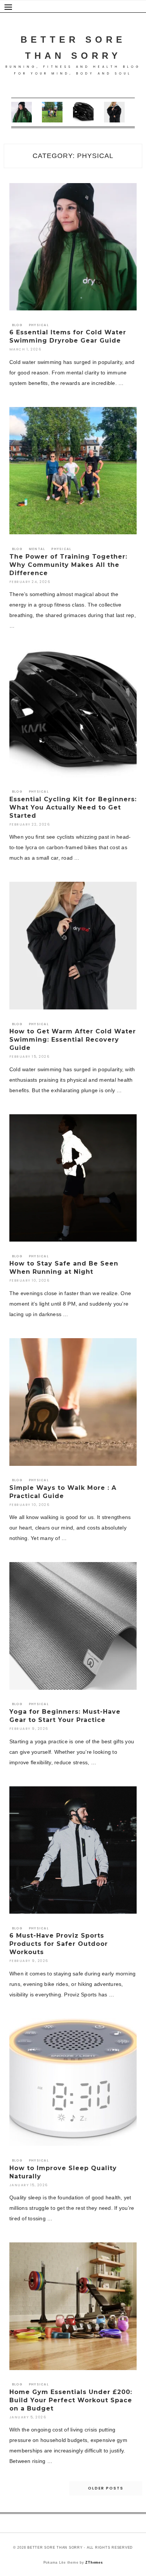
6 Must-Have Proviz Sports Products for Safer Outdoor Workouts (59, 1944)
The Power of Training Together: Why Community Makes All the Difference (68, 565)
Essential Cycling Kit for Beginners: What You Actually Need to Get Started (73, 807)
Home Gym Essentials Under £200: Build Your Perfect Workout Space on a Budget (71, 2400)
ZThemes (94, 2563)
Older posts (106, 2488)
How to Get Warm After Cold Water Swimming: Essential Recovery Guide (73, 1040)
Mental (37, 549)
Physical (39, 325)
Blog (17, 325)
